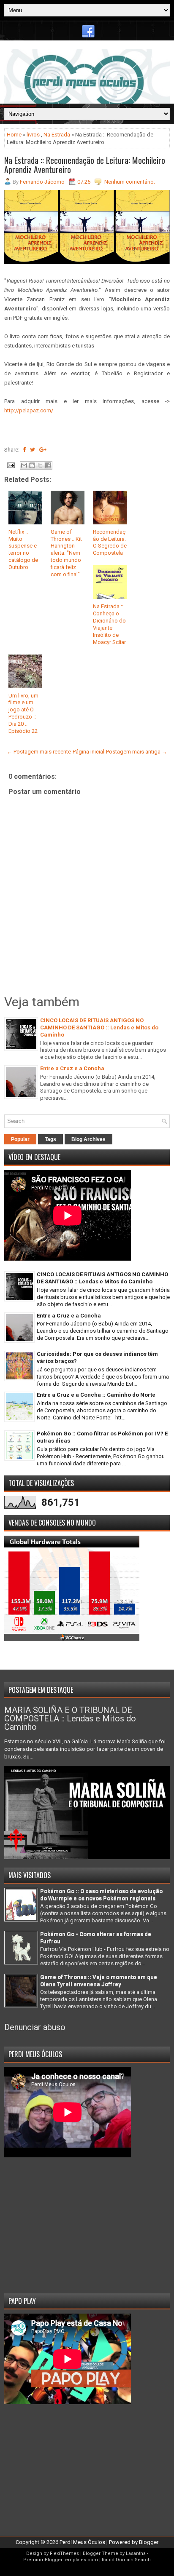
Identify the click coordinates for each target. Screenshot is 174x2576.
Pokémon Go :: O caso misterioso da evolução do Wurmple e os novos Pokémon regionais (101, 1895)
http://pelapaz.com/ (29, 410)
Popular (20, 1139)
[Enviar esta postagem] (10, 465)
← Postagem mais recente (39, 752)
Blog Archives (88, 1139)
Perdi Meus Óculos (82, 2542)
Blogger (149, 2542)
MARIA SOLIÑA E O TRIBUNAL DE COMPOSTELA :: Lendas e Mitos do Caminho (70, 1718)
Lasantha (136, 2553)
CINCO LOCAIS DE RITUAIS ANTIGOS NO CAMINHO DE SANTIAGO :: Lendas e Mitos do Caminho (99, 1027)
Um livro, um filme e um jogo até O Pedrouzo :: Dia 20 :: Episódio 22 (23, 713)
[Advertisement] (87, 2222)
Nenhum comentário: (130, 182)
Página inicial (88, 752)
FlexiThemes (64, 2553)
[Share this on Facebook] (24, 450)
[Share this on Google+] (43, 450)
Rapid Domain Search (126, 2560)
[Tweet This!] (33, 450)
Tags (50, 1139)
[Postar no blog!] (32, 465)
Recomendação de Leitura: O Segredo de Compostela (110, 542)
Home (14, 135)
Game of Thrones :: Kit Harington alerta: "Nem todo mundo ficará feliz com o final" (66, 553)
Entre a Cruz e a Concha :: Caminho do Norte (96, 1395)
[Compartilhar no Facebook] (48, 465)
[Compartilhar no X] (40, 465)
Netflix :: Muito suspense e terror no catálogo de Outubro (23, 549)
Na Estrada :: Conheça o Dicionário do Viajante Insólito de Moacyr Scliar (109, 624)
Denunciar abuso (35, 2027)
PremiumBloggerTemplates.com (61, 2560)
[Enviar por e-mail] (24, 465)
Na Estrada (57, 135)
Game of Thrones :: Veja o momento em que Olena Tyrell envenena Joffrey (99, 1980)
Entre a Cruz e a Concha (72, 1068)
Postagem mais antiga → (137, 752)
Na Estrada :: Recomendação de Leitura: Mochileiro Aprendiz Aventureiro (85, 165)
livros (33, 135)
